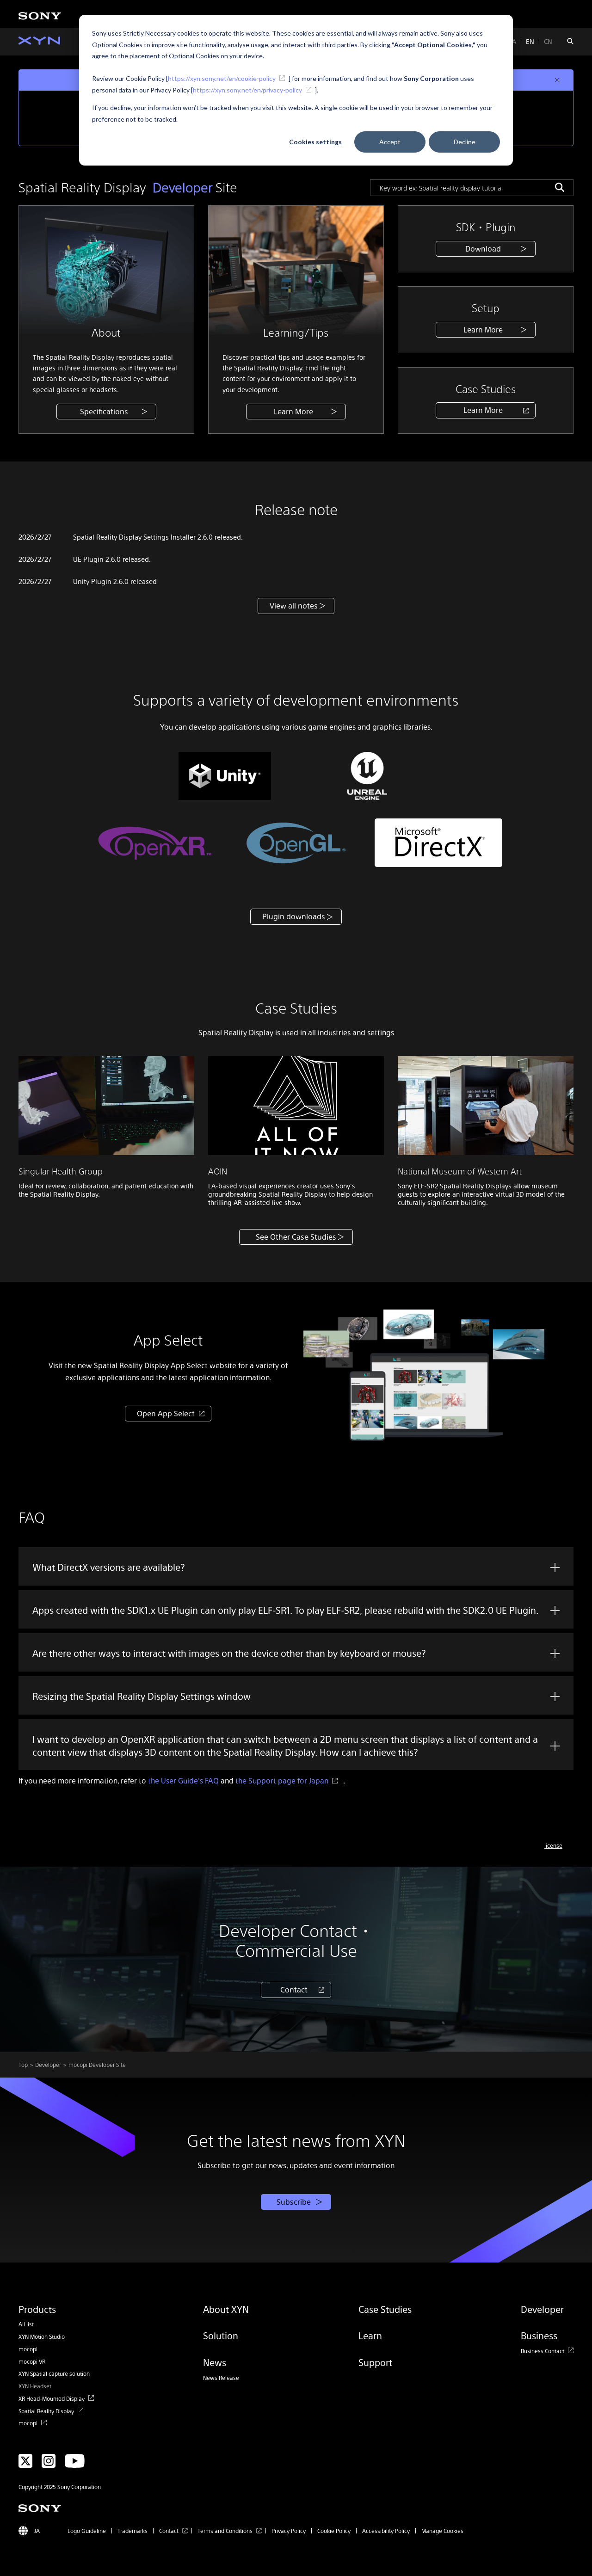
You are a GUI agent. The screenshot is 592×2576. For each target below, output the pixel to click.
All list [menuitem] (26, 2324)
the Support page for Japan (282, 1780)
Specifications (104, 411)
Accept (390, 142)
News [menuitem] (215, 2362)
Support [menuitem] (375, 2362)
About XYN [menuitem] (226, 2309)
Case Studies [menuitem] (385, 2309)
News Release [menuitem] (221, 2378)
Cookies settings (315, 142)
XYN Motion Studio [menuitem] (42, 2336)
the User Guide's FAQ (183, 1780)
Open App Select (166, 1413)
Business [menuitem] (539, 2336)
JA (513, 41)
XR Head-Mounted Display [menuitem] (52, 2398)
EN (530, 41)
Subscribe (294, 2202)
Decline (465, 142)
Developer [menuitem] (542, 2309)
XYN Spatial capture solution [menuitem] (54, 2373)
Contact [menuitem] (169, 2531)
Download (483, 249)
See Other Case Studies (296, 1237)
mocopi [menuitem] (28, 2349)
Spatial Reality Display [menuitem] (46, 2411)
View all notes (294, 606)
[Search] (560, 187)
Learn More (293, 411)
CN (548, 41)
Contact (294, 1989)
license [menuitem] (553, 1845)
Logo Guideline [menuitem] (87, 2531)
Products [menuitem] (37, 2309)
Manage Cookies (442, 2531)
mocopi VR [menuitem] (32, 2361)
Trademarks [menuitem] (133, 2531)
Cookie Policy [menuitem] (334, 2531)
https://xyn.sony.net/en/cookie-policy (222, 78)
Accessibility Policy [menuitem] (386, 2531)
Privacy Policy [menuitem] (289, 2531)
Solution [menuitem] (221, 2336)
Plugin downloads (294, 916)
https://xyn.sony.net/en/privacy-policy (247, 90)
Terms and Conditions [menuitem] (225, 2531)
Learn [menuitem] (370, 2336)
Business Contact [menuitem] (543, 2351)
